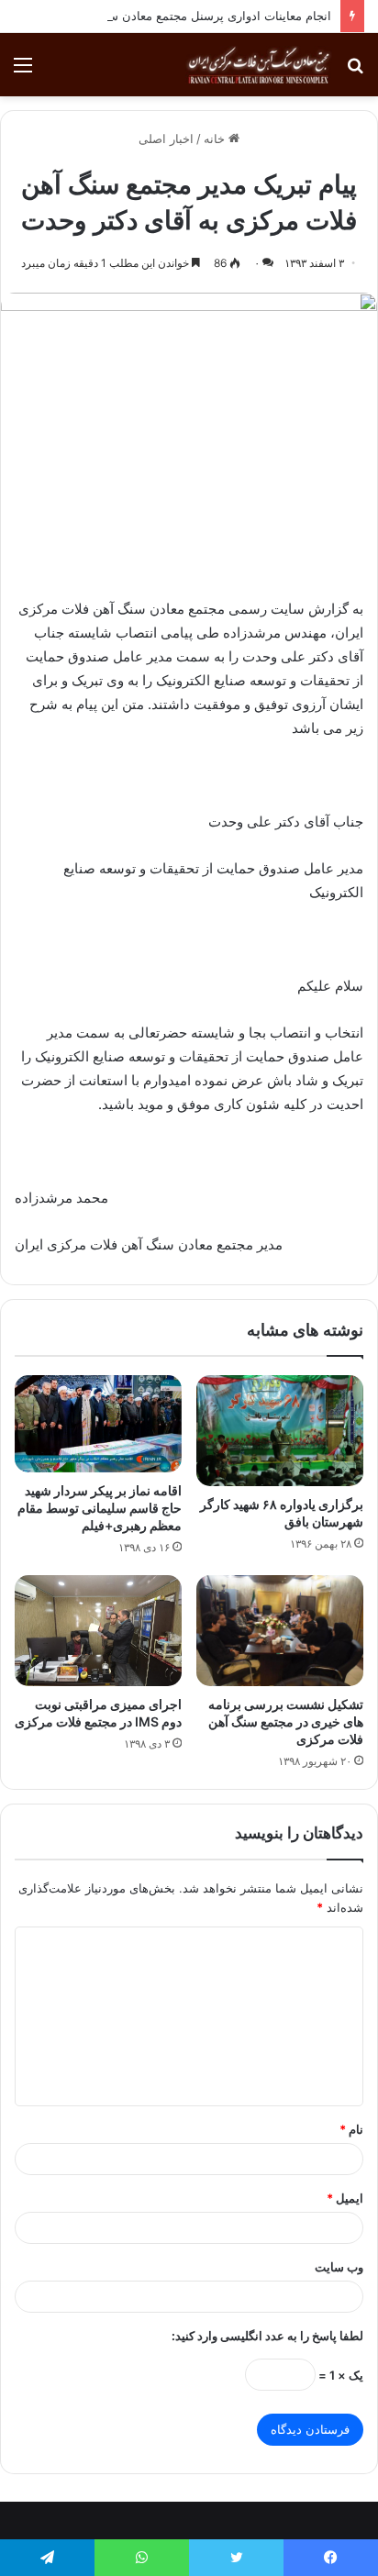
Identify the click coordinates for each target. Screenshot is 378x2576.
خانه (216, 139)
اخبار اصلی (166, 139)
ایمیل (345, 2198)
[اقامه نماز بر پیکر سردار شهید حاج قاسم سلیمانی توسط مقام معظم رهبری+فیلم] (98, 1424)
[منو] (23, 71)
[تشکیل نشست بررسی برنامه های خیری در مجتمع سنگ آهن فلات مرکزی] (280, 1631)
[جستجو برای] (355, 71)
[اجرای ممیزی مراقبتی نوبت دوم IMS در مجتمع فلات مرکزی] (98, 1631)
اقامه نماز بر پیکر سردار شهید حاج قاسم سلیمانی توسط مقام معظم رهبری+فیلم (100, 1508)
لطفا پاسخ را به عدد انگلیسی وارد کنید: (267, 2336)
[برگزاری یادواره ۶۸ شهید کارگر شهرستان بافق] (280, 1431)
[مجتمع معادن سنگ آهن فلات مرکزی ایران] (259, 65)
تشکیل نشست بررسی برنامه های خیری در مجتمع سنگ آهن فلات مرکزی (286, 1721)
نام (351, 2129)
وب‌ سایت (339, 2267)
